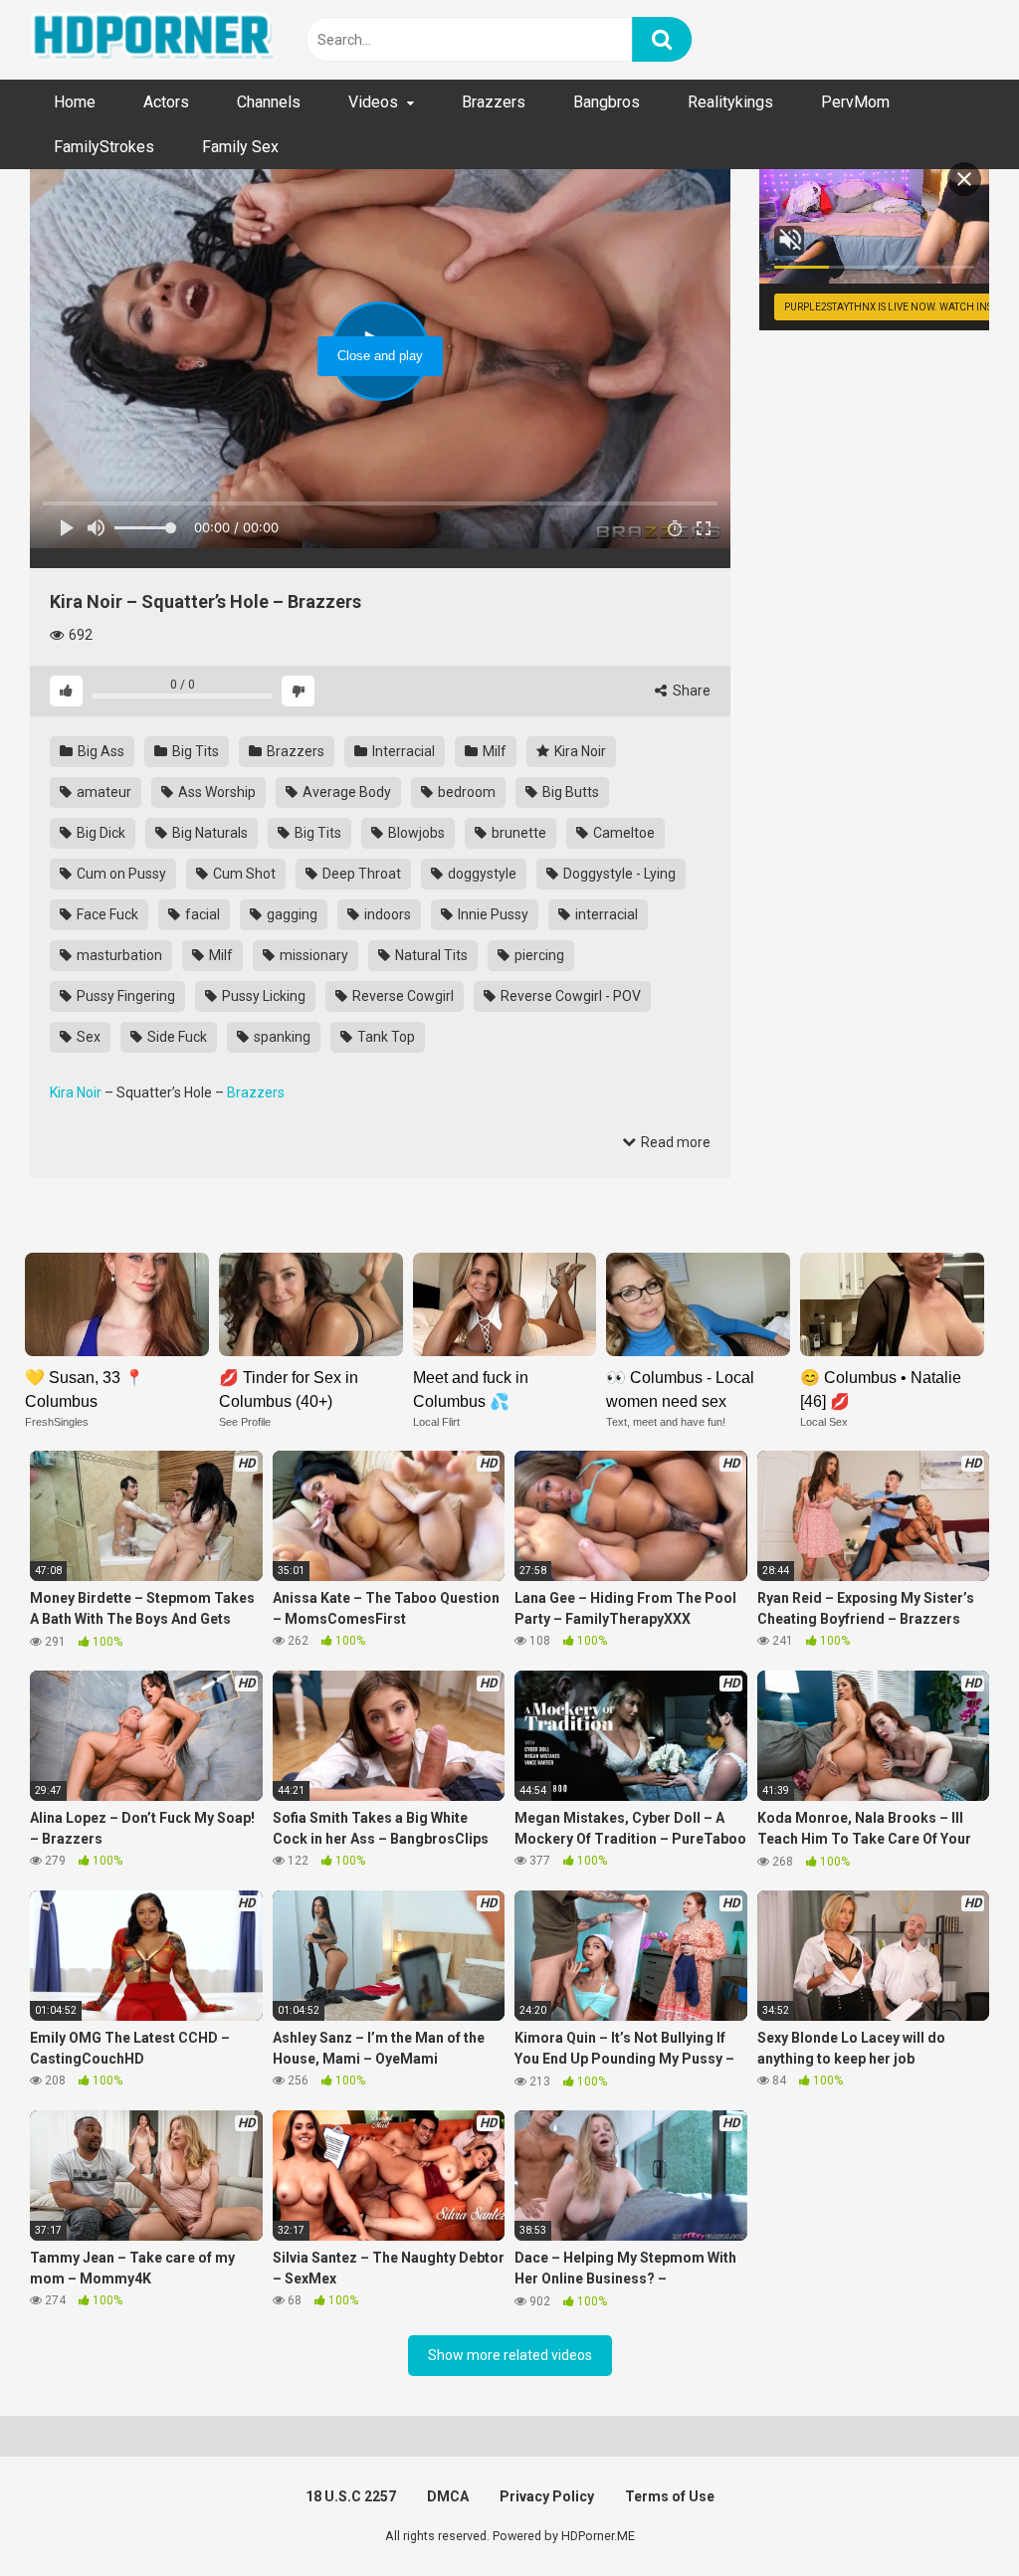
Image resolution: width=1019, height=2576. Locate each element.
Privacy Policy (547, 2496)
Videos (373, 102)
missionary (312, 955)
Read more (674, 1142)
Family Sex (240, 147)
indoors (386, 914)
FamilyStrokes (104, 147)
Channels (269, 102)
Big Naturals (208, 833)
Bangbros (607, 102)
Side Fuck (176, 1037)
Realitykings (730, 102)
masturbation (118, 955)
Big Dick (100, 833)
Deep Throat (360, 874)
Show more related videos (510, 2355)
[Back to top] (952, 2516)
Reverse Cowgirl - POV (569, 996)
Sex (87, 1037)
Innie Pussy (492, 914)
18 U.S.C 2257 (351, 2496)
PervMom (855, 102)
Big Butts (569, 792)
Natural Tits (430, 955)
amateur (102, 792)
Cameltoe (622, 833)
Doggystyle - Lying (618, 874)
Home (75, 102)
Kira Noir (579, 751)
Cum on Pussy (120, 874)
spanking (281, 1037)
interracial (605, 914)
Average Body (345, 792)
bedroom (465, 792)
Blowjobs (415, 833)
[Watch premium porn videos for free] (154, 40)
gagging (291, 914)
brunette (517, 833)
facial (201, 914)
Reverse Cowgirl (402, 996)
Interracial (402, 751)
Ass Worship (215, 792)
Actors (166, 102)
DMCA (448, 2496)
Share (690, 691)
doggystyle (481, 874)
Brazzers (494, 102)
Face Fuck (106, 914)
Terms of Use (670, 2496)
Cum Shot (243, 874)
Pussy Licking (262, 996)
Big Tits (194, 751)
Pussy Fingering (124, 996)
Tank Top (385, 1037)
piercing (538, 955)
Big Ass (100, 751)
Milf (493, 751)
